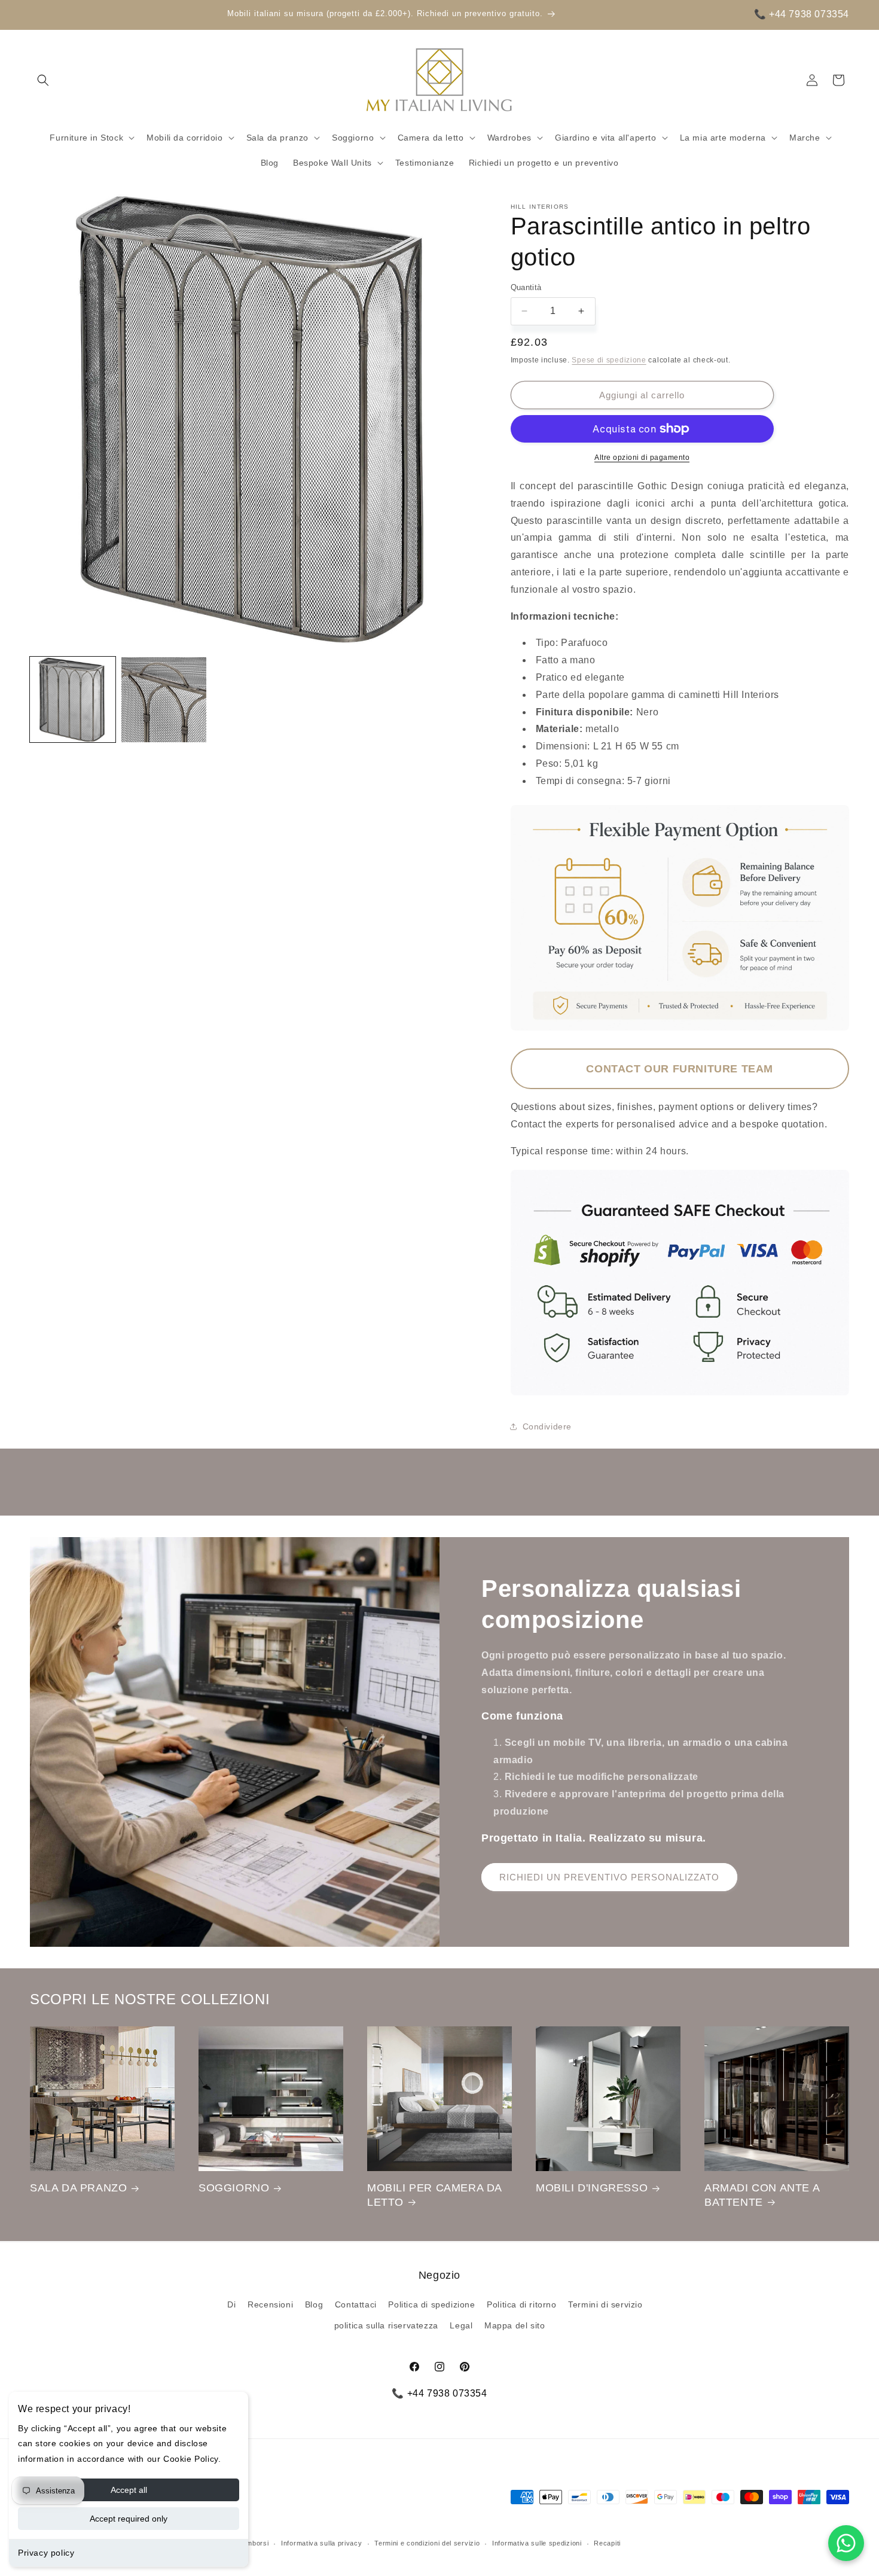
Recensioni (270, 2304)
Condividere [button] (547, 1426)
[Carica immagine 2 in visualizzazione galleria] (164, 700)
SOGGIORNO (234, 2188)
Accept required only (129, 2519)
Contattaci (356, 2304)
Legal (461, 2325)
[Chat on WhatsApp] (846, 2543)
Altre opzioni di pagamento (642, 458)
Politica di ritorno (521, 2304)
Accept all (129, 2490)
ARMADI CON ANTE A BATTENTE (762, 2195)
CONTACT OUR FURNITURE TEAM (680, 1069)
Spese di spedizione (609, 360)
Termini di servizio (605, 2304)
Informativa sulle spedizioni (537, 2543)
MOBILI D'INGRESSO (592, 2188)
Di (231, 2304)
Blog (314, 2304)
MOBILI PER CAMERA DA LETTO (434, 2195)
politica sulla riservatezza (386, 2325)
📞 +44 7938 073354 (802, 14)
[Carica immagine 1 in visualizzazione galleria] (73, 700)
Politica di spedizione (431, 2304)
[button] (43, 80)
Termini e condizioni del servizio (427, 2543)
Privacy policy (46, 2553)
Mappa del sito (515, 2325)
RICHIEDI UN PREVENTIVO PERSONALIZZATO (609, 1877)
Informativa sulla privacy (322, 2543)
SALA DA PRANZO (78, 2188)
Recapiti (607, 2543)
